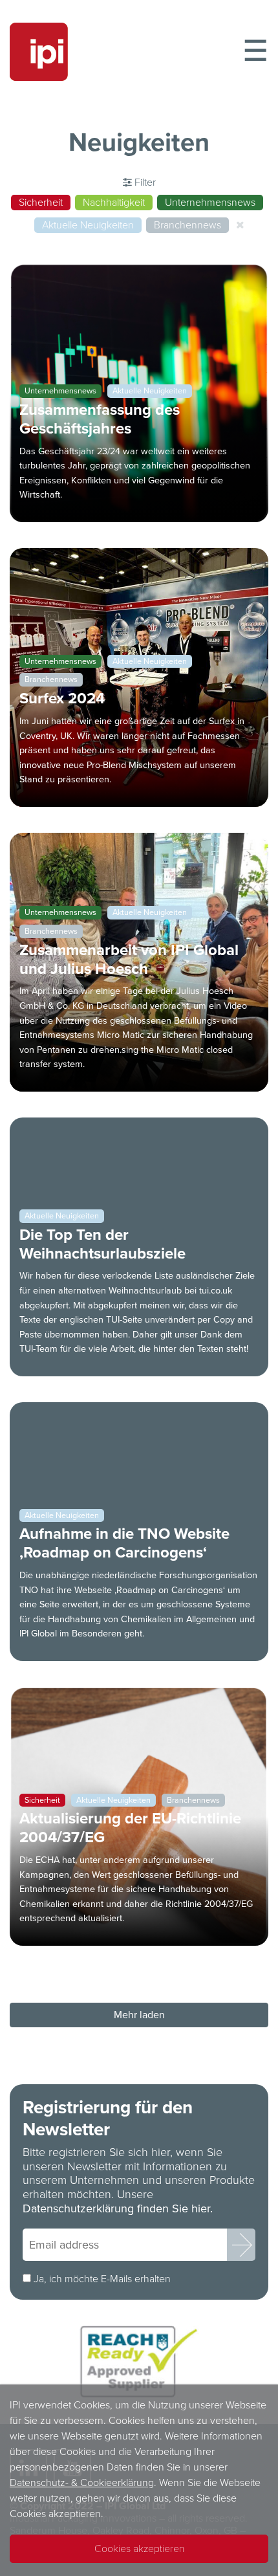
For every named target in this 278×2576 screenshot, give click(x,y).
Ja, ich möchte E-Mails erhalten (102, 2279)
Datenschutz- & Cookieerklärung (82, 2483)
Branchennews (187, 225)
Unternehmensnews (210, 203)
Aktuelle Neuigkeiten (88, 225)
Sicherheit (41, 203)
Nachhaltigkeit (114, 203)
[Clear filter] (240, 225)
